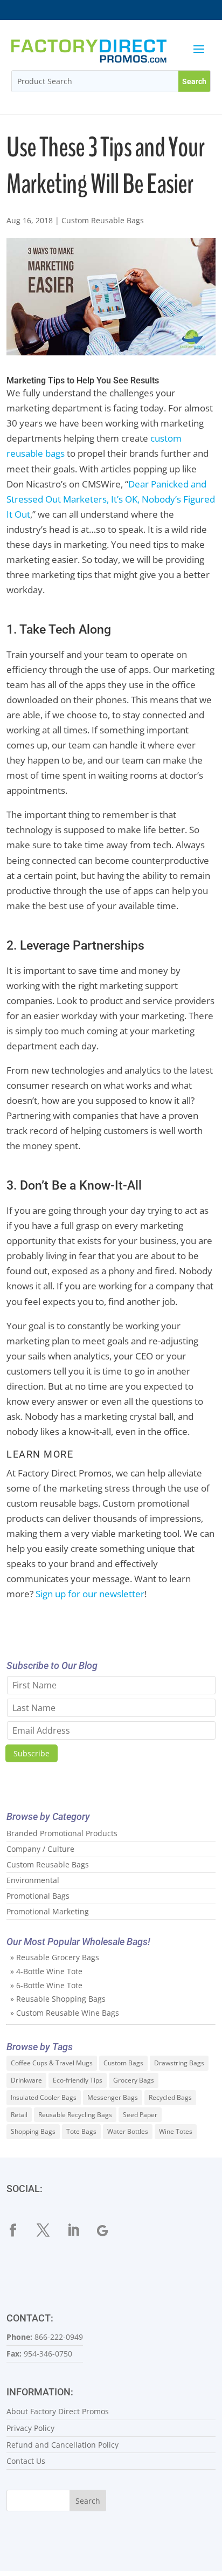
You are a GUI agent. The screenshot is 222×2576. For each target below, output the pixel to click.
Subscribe (32, 1753)
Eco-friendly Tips (78, 2080)
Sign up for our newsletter (90, 1594)
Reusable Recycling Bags (75, 2115)
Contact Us (26, 2461)
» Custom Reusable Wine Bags (65, 2013)
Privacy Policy (30, 2428)
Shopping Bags (33, 2131)
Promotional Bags (38, 1896)
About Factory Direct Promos (58, 2411)
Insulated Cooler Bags (44, 2097)
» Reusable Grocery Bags (55, 1957)
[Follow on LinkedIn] (80, 2230)
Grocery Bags (134, 2080)
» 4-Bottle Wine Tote (46, 1971)
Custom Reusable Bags (103, 220)
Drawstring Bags (179, 2063)
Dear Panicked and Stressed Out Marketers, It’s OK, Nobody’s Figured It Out (111, 499)
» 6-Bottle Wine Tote (46, 1985)
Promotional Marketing (48, 1911)
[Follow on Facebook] (19, 2230)
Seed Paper (140, 2115)
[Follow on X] (50, 2230)
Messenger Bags (113, 2097)
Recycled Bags (170, 2097)
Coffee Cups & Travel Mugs (52, 2063)
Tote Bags (81, 2131)
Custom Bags (123, 2063)
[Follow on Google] (110, 2230)
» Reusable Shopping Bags (58, 1999)
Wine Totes (176, 2131)
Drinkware (26, 2080)
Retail (19, 2115)
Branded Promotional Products (62, 1833)
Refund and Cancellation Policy (63, 2445)
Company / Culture (40, 1849)
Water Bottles (128, 2131)
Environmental (33, 1880)
